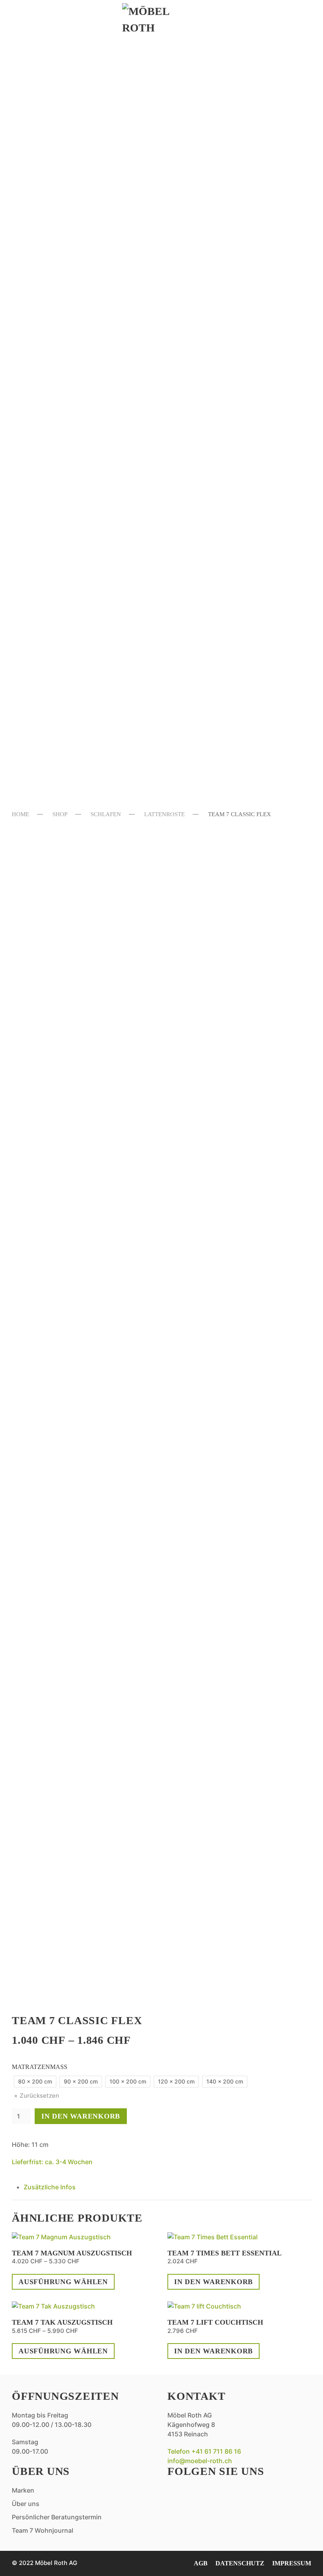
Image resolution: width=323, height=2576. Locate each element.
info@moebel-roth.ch (200, 2461)
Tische (40, 361)
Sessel (40, 158)
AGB (201, 2563)
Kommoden (52, 419)
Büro (36, 245)
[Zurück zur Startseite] (161, 20)
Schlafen (48, 385)
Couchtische (57, 143)
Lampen (43, 187)
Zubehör (46, 667)
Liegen (41, 609)
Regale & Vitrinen (72, 201)
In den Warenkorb (81, 2116)
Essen (35, 283)
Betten (42, 405)
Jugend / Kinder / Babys (83, 492)
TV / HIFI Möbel (62, 216)
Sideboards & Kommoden (88, 114)
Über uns (46, 741)
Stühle (42, 347)
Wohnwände (55, 230)
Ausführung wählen (63, 2282)
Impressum (292, 2563)
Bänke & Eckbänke (72, 318)
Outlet (41, 691)
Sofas (37, 85)
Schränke (49, 478)
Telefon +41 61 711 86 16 (204, 2451)
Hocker (43, 594)
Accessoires (55, 259)
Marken (43, 716)
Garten (41, 531)
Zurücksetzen (39, 2096)
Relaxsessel (56, 99)
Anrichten (51, 303)
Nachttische (57, 463)
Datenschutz (240, 2563)
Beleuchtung (58, 623)
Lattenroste (57, 434)
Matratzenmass (40, 2067)
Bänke (39, 550)
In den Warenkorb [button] (213, 2282)
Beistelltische (63, 128)
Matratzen (52, 449)
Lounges (45, 580)
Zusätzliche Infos (50, 2187)
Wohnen (44, 65)
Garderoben (56, 172)
